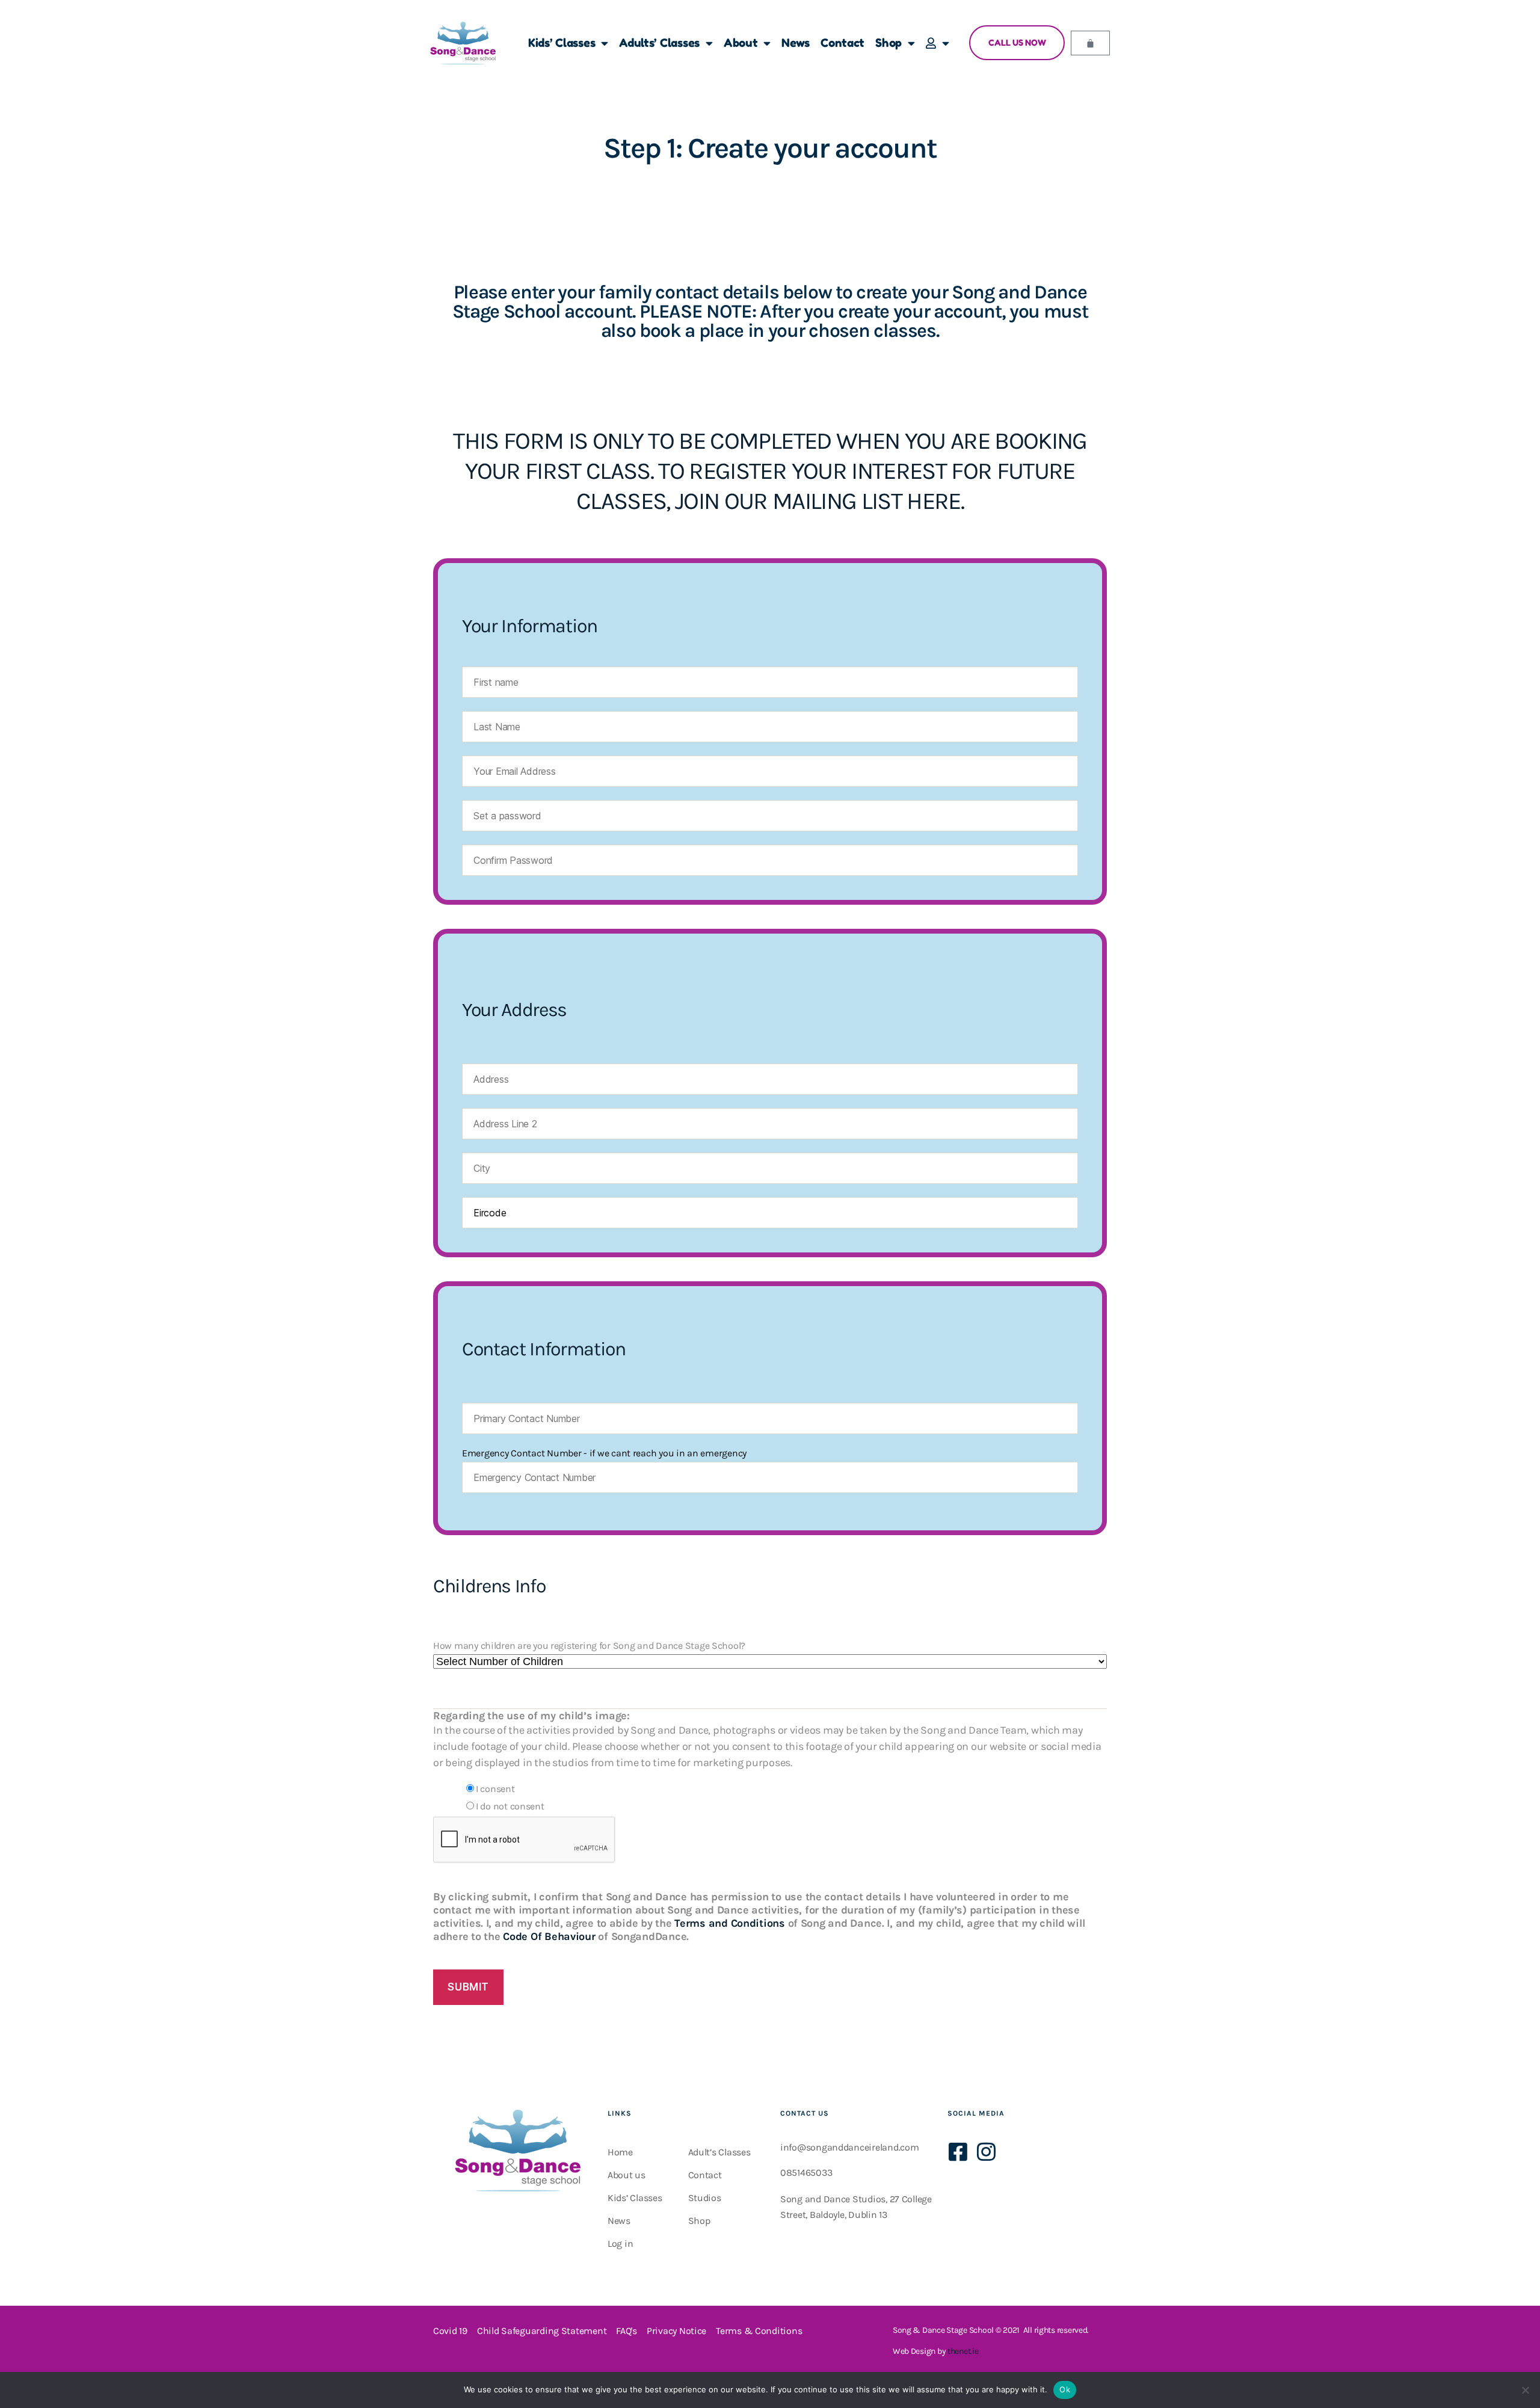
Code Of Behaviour (549, 1936)
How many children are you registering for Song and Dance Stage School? (589, 1646)
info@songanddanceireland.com (849, 2147)
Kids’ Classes (562, 42)
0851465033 (806, 2172)
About (741, 42)
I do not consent (510, 1806)
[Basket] (1090, 43)
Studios (705, 2198)
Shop (889, 42)
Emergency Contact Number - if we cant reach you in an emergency (604, 1453)
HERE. (935, 501)
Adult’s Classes (719, 2152)
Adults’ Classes (659, 42)
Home (620, 2152)
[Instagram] (986, 2151)
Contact (842, 42)
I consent (495, 1789)
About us (627, 2175)
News (796, 42)
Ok (1065, 2389)
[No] (1525, 2390)
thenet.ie (963, 2351)
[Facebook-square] (958, 2151)
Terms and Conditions (730, 1923)
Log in (620, 2243)
